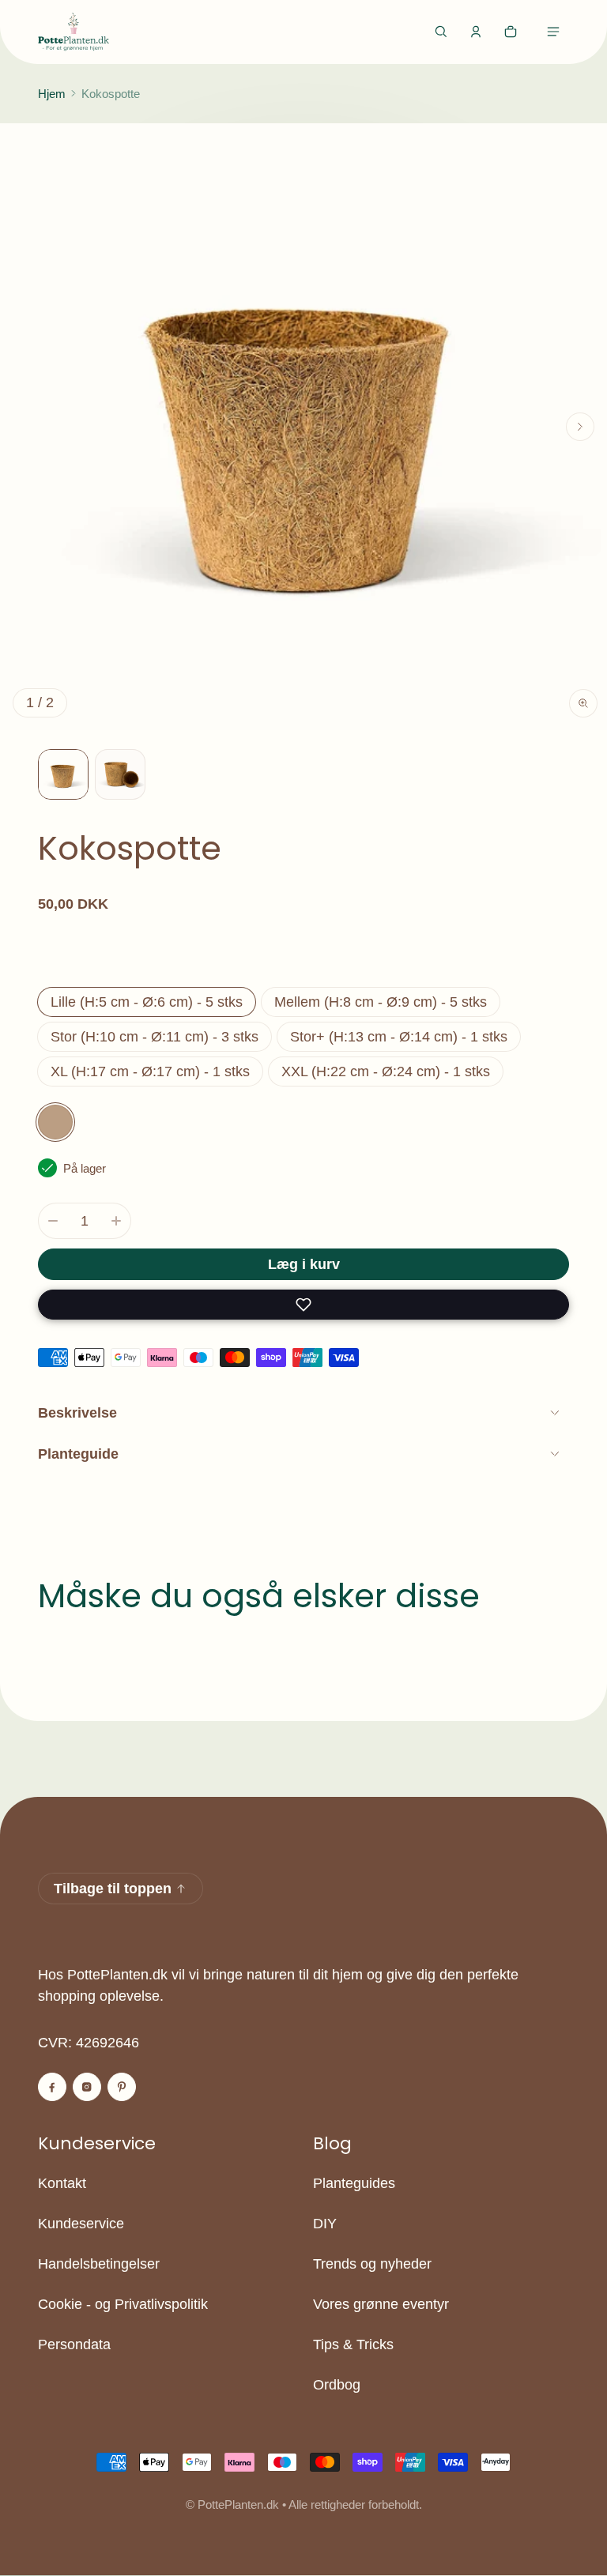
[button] (441, 32)
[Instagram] (87, 2087)
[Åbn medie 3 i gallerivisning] (120, 774)
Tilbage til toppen (113, 1889)
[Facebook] (52, 2087)
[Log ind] (476, 32)
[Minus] (53, 1221)
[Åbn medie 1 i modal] (303, 427)
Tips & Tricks (353, 2344)
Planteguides (354, 2183)
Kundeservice (81, 2224)
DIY (325, 2224)
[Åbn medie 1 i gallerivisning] (63, 774)
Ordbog (337, 2385)
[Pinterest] (122, 2087)
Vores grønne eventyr (381, 2304)
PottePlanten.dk (238, 2504)
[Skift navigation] (553, 32)
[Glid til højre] (580, 427)
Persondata (74, 2344)
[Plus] (116, 1221)
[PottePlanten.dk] (74, 32)
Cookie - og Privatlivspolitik (123, 2304)
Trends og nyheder (372, 2264)
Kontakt (62, 2183)
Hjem (52, 94)
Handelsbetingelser (99, 2264)
